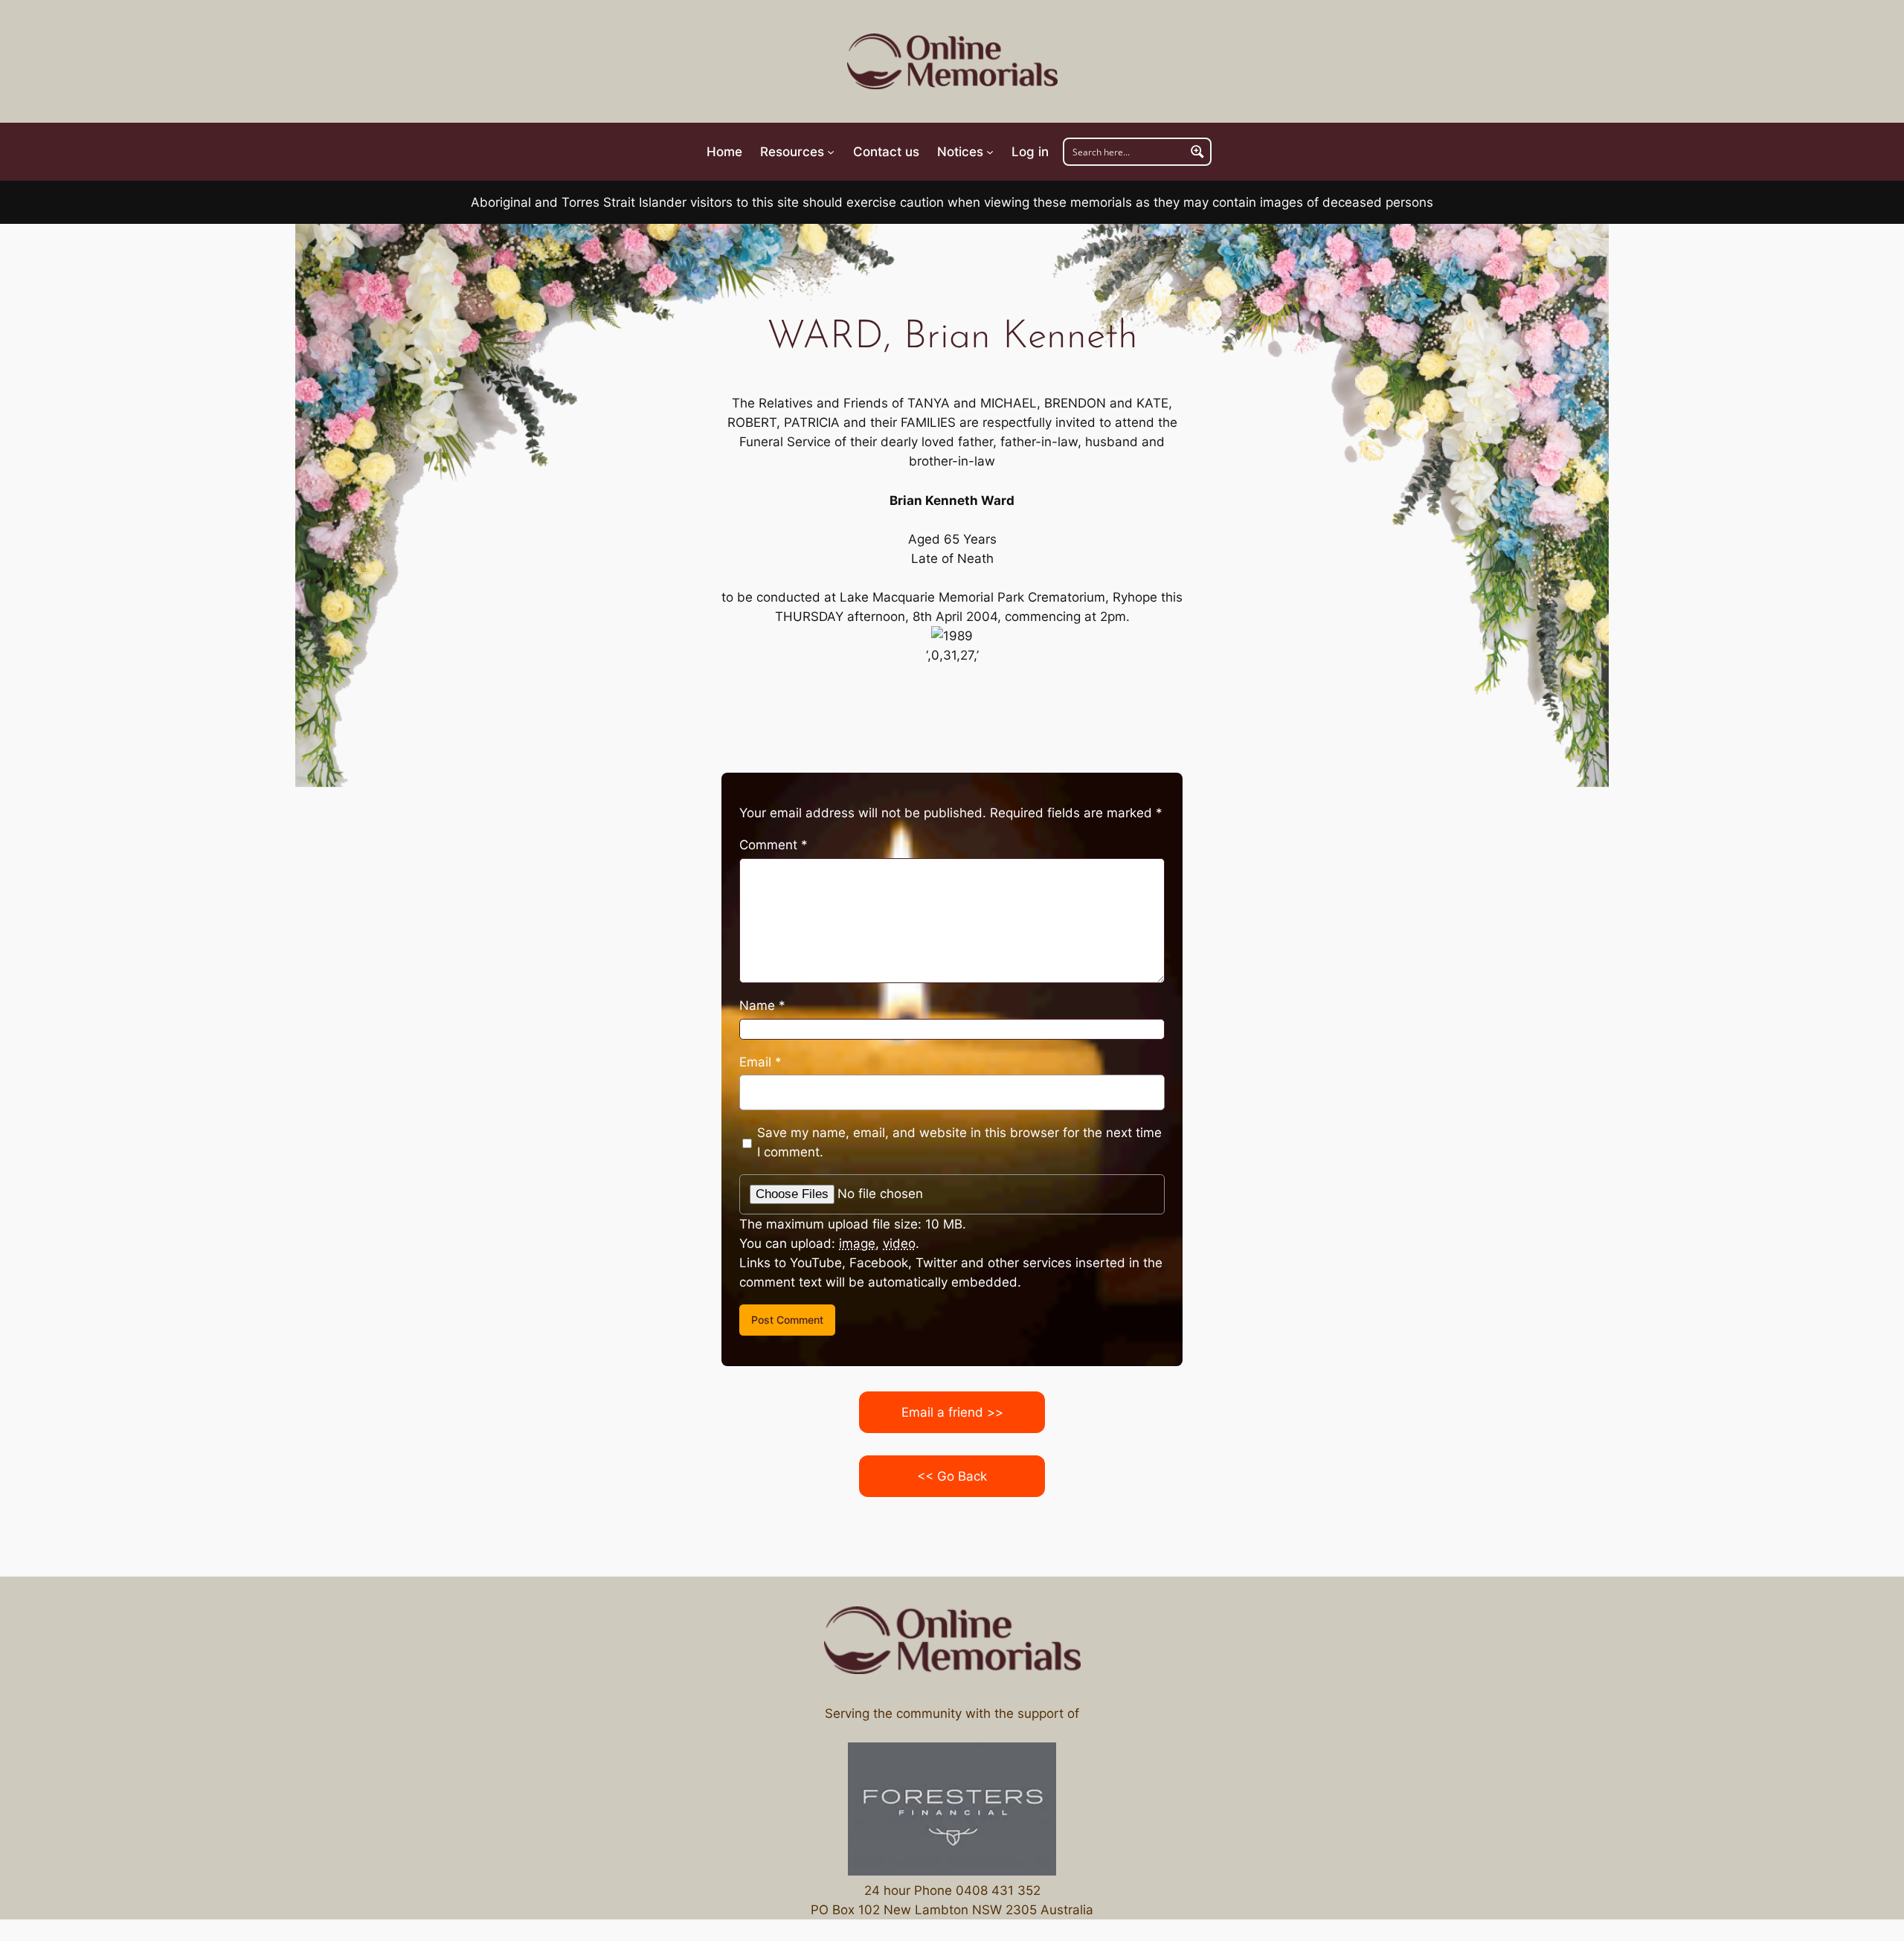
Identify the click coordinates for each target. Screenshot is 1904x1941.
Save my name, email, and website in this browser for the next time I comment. (959, 1142)
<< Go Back (952, 1476)
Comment (773, 845)
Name (762, 1005)
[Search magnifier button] (1197, 152)
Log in (1030, 152)
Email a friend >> (952, 1412)
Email (760, 1062)
